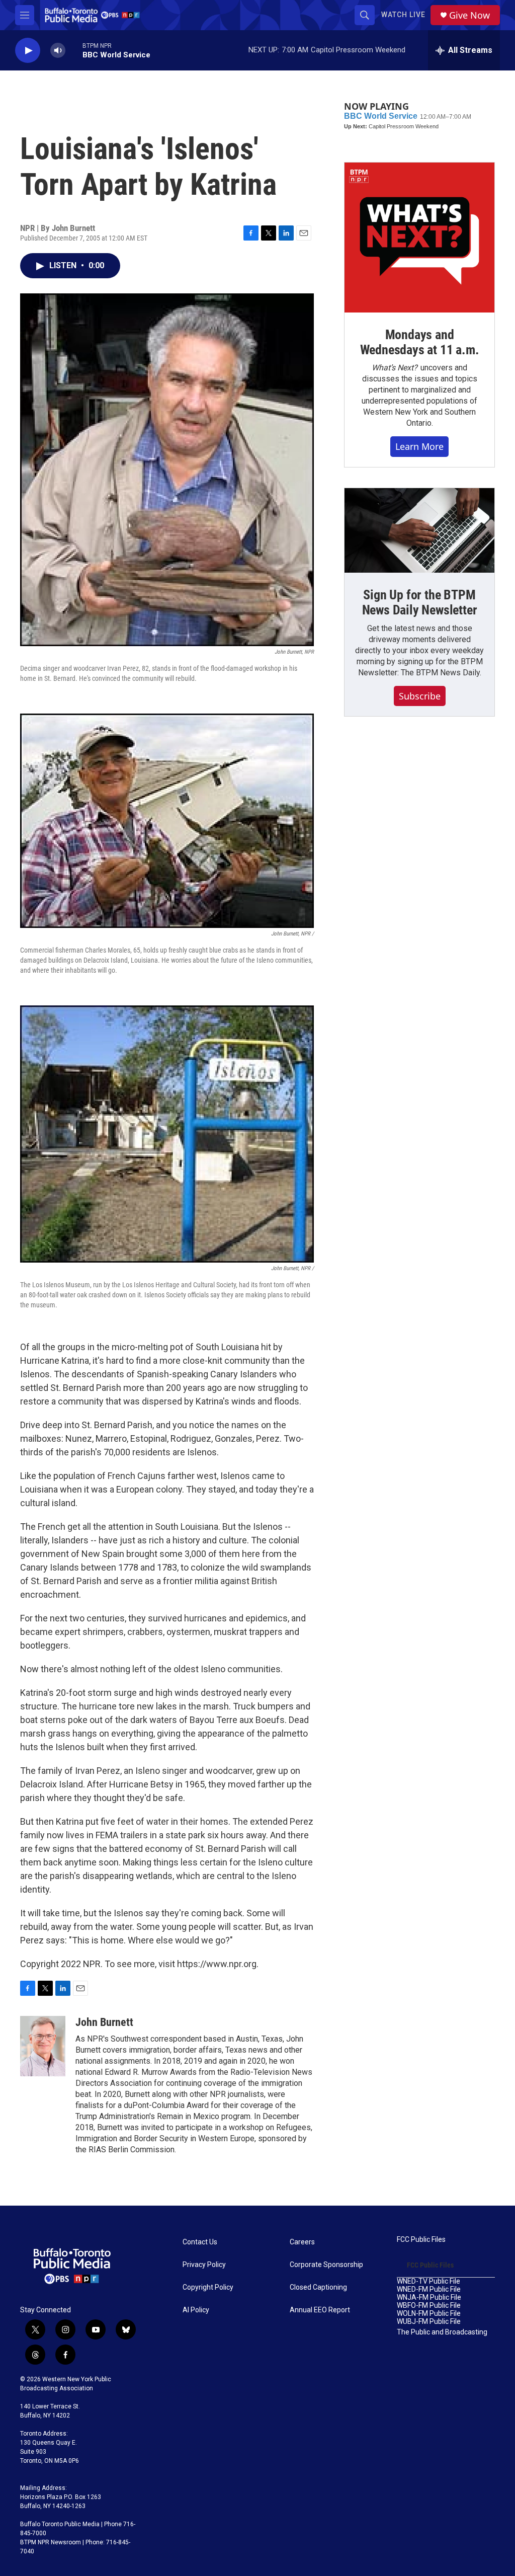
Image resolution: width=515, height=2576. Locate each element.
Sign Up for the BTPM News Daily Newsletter (420, 602)
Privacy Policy (204, 2265)
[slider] (74, 50)
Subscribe (420, 696)
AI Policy (196, 2310)
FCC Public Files (421, 2240)
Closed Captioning (318, 2287)
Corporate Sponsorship (326, 2265)
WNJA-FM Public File (429, 2297)
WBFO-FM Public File (429, 2306)
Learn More (419, 446)
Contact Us (200, 2242)
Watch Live (403, 15)
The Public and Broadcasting (442, 2332)
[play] (28, 51)
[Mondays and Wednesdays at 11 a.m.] (419, 238)
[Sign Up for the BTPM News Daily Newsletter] (419, 530)
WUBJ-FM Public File (429, 2322)
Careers (302, 2242)
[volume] (58, 51)
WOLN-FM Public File (429, 2314)
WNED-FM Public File (429, 2289)
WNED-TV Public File (428, 2281)
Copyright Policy (208, 2287)
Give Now (469, 15)
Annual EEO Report (320, 2310)
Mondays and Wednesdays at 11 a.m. (420, 342)
